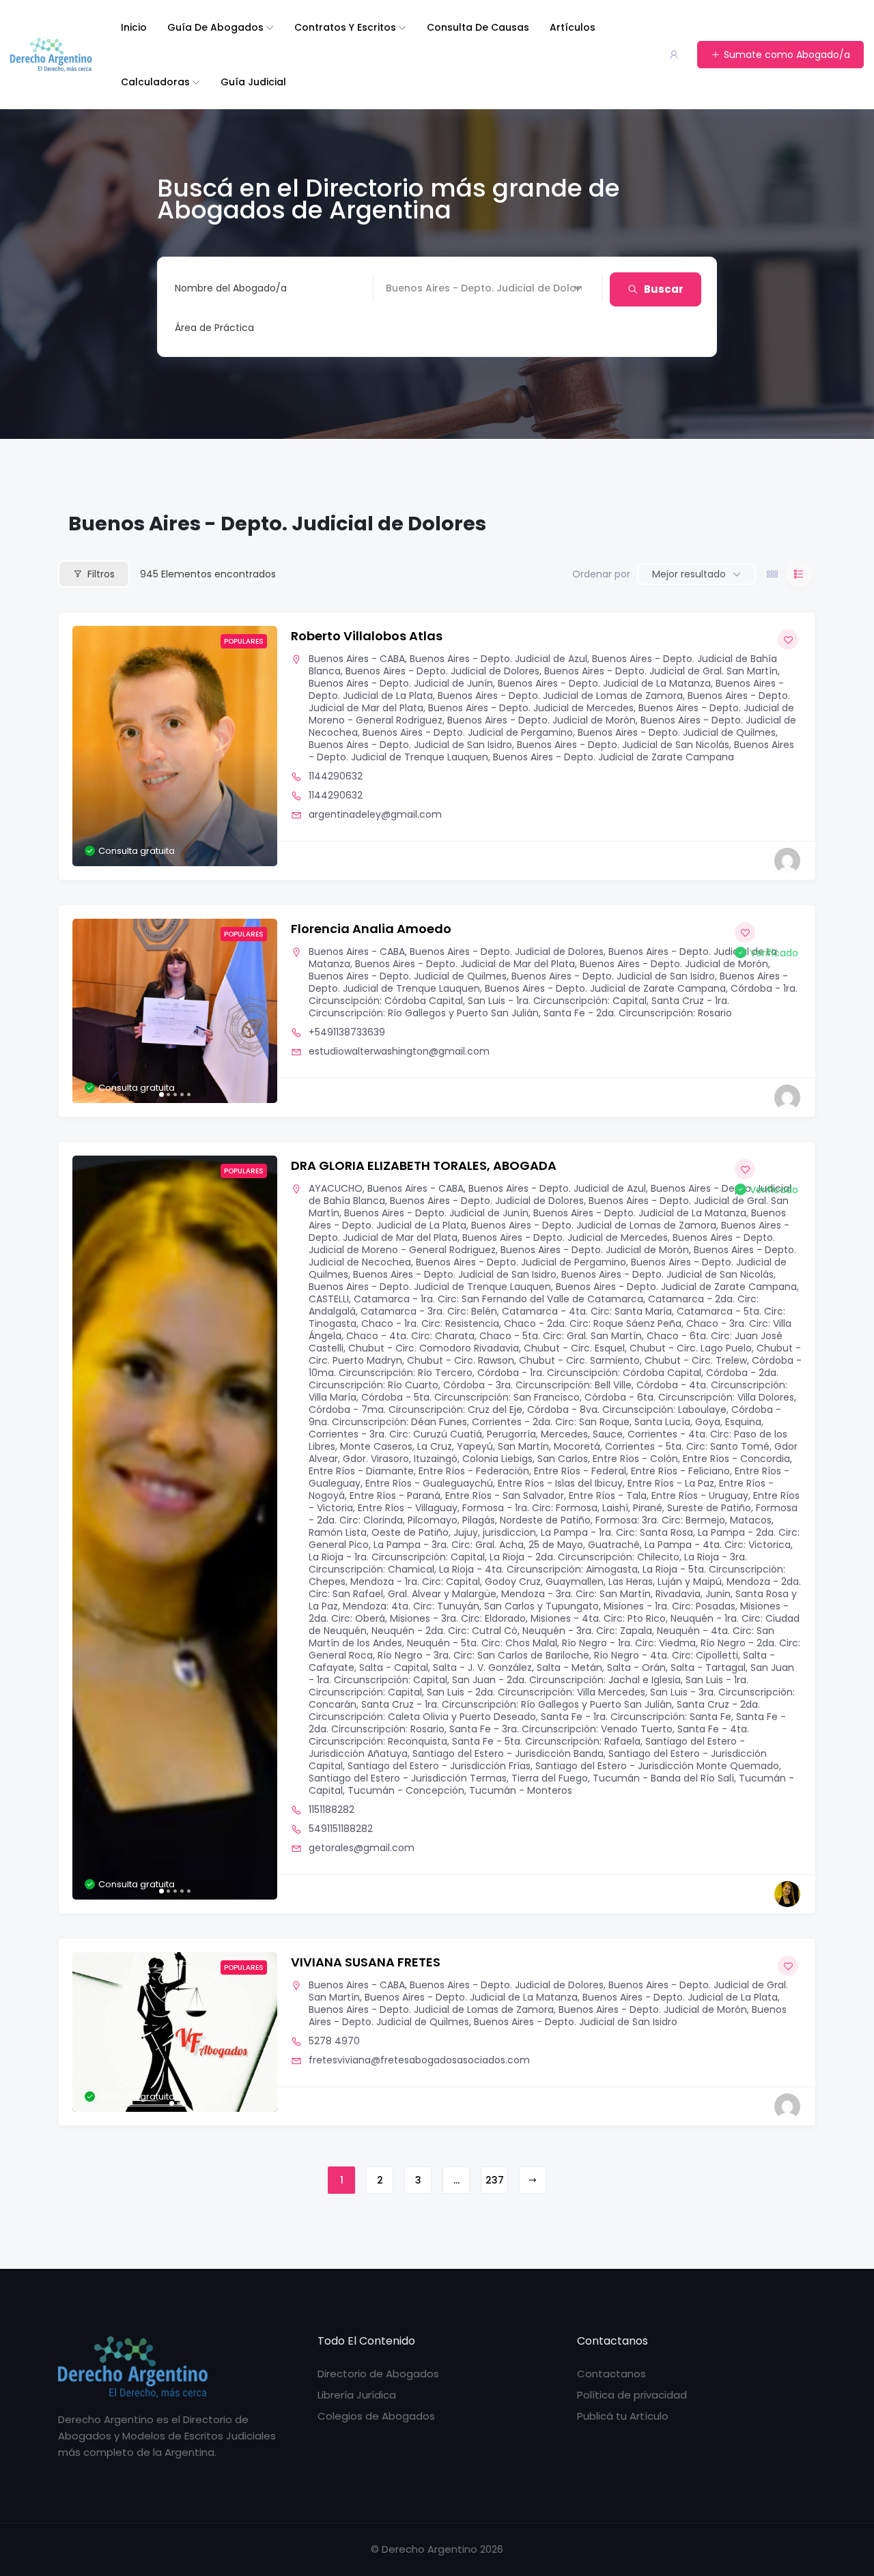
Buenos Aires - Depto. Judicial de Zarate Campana (614, 757)
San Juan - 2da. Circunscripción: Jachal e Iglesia (566, 1680)
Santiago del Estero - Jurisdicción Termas (408, 1778)
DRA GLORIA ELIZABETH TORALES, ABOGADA (424, 1165)
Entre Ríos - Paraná (395, 1495)
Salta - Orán (636, 1668)
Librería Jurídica (357, 2395)
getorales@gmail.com (362, 1848)
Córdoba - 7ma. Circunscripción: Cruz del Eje (415, 1409)
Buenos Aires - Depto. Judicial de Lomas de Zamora (560, 696)
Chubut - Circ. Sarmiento (579, 1360)
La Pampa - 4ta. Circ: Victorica (718, 1545)
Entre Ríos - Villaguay (408, 1508)
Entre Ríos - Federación (474, 1471)
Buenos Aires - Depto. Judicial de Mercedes (531, 708)
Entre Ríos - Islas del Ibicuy (560, 1483)
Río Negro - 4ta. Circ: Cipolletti (666, 1655)
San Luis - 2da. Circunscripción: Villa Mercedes (536, 1692)
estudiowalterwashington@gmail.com (399, 1051)
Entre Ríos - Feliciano (680, 1471)
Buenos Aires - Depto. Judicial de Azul (498, 659)
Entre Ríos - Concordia (736, 1459)
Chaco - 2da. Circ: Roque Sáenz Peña (593, 1323)
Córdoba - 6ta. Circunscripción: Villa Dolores (689, 1397)
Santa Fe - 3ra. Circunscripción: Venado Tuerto (561, 1729)
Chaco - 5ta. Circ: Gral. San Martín (561, 1336)
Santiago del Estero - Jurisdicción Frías (439, 1766)
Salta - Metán (569, 1668)
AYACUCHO (336, 1188)
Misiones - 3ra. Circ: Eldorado (458, 1618)
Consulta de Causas (478, 27)
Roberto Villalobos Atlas (367, 636)
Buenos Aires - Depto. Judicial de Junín (401, 683)
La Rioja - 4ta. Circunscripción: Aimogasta (538, 1569)
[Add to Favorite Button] (788, 640)
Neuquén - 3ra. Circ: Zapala (587, 1631)
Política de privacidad (632, 2395)
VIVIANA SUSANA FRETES (366, 1962)
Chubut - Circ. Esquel (574, 1348)
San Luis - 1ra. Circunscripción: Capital (557, 1001)
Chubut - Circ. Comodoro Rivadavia (434, 1348)
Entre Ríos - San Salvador (505, 1495)
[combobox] (379, 328)
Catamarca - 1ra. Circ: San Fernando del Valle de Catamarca (498, 1299)
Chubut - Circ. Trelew (696, 1360)
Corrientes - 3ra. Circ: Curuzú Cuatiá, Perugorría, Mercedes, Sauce (466, 1434)
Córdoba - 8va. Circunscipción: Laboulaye (627, 1409)
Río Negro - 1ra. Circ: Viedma (629, 1643)
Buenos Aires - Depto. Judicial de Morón (541, 720)
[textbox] (214, 328)
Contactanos (611, 2374)
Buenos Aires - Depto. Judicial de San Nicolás (623, 745)
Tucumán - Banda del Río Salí (663, 1778)
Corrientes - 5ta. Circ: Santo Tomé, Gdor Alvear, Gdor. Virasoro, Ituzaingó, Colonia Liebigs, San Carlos (553, 1452)
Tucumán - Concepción (406, 1790)
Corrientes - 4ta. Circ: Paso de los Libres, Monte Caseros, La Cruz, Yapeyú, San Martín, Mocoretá (548, 1440)
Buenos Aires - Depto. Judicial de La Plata (680, 1997)
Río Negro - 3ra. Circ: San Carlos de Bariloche (483, 1655)
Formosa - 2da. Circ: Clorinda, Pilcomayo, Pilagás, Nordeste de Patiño (553, 1514)
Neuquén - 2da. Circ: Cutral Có (445, 1631)
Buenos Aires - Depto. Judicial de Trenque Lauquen (430, 1287)
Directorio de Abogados (378, 2374)
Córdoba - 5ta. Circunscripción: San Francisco (470, 1397)
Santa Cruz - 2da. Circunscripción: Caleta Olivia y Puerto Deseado (534, 1711)
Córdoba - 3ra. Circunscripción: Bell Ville (537, 1385)
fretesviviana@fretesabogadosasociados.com (419, 2060)
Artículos (573, 27)
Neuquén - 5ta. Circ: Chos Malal (482, 1643)
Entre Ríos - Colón (635, 1459)
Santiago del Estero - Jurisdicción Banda (508, 1754)
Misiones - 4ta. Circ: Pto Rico (598, 1618)
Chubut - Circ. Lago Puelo (691, 1348)
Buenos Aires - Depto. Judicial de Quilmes (677, 732)
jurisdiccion (509, 1532)
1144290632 (336, 776)
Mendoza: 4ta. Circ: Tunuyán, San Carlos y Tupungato (471, 1606)
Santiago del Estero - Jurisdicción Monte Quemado (657, 1766)
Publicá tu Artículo (623, 2416)
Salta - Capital (394, 1668)
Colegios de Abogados (376, 2416)
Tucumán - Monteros (521, 1790)
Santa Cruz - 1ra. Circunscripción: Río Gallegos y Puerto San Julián (519, 1007)
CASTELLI (329, 1299)
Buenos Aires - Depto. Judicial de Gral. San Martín (661, 671)
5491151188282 (341, 1829)
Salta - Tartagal (708, 1668)
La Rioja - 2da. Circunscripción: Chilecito (584, 1557)
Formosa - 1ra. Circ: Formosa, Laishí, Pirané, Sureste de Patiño (607, 1508)
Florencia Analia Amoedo (371, 929)
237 (495, 2180)
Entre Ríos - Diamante (361, 1471)
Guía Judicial (253, 82)
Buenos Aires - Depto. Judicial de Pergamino (468, 732)
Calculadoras (155, 82)
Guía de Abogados (215, 27)
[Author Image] (787, 861)
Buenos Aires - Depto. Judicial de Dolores (442, 671)
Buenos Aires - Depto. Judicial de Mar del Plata (465, 964)
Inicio (134, 27)
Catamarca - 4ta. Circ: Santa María (587, 1311)
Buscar (664, 289)
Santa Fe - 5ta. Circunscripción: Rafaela (546, 1741)
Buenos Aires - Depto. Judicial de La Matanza (604, 683)
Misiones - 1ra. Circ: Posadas (669, 1606)
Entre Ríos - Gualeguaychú (429, 1483)
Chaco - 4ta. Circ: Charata (410, 1336)
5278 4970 (334, 2041)
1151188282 (332, 1809)
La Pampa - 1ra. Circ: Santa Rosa (617, 1532)
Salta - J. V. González (482, 1668)
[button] (89, 1011)
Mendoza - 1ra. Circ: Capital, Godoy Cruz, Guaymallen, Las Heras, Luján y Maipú (536, 1582)
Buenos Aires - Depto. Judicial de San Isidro (410, 745)
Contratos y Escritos (345, 27)
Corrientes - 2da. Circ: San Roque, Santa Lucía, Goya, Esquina (617, 1422)
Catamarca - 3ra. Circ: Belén (429, 1311)
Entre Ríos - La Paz (671, 1483)
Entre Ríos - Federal (580, 1471)
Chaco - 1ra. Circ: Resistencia (430, 1323)
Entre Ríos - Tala (608, 1495)
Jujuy (466, 1532)
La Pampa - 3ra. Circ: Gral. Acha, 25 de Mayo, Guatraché (507, 1545)
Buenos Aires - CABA (357, 659)
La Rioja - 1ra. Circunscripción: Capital (397, 1557)
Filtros (101, 574)
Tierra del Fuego (550, 1778)
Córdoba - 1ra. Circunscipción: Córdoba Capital (589, 1373)
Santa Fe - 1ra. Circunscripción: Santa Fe (636, 1717)
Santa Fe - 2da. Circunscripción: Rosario (638, 1013)
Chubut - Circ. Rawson (461, 1360)
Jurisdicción (414, 288)
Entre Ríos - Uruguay (700, 1495)
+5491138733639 (347, 1032)
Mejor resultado (689, 574)
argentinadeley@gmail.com (375, 814)
